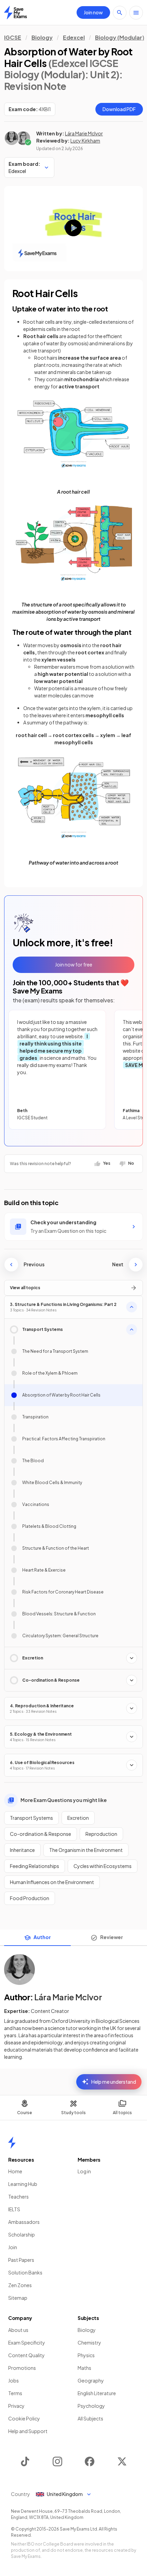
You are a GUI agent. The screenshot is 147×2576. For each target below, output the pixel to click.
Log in (84, 2171)
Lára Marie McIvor (84, 133)
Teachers (18, 2197)
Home (15, 2171)
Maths (84, 2368)
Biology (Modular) (120, 37)
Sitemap (18, 2298)
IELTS (14, 2209)
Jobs (14, 2380)
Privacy (16, 2406)
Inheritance (22, 1850)
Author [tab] (42, 1937)
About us (18, 2330)
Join (13, 2247)
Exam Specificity (27, 2343)
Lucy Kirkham (85, 141)
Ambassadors (24, 2222)
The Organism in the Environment (86, 1850)
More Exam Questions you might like (64, 1800)
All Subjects (90, 2418)
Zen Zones (20, 2285)
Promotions (22, 2368)
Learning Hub (23, 2184)
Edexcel (74, 37)
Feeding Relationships (35, 1866)
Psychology (91, 2406)
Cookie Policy (24, 2418)
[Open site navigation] (136, 13)
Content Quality (26, 2355)
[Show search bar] (120, 13)
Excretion (78, 1818)
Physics (86, 2355)
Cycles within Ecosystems (103, 1866)
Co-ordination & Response (41, 1834)
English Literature (97, 2393)
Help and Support (28, 2431)
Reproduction (101, 1834)
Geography (91, 2380)
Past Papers (21, 2260)
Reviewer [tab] (112, 1937)
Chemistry (89, 2343)
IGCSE (13, 37)
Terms (15, 2393)
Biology (42, 37)
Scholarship (22, 2234)
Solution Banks (25, 2272)
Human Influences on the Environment (52, 1882)
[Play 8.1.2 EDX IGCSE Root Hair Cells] (73, 228)
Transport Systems (31, 1818)
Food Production (30, 1898)
